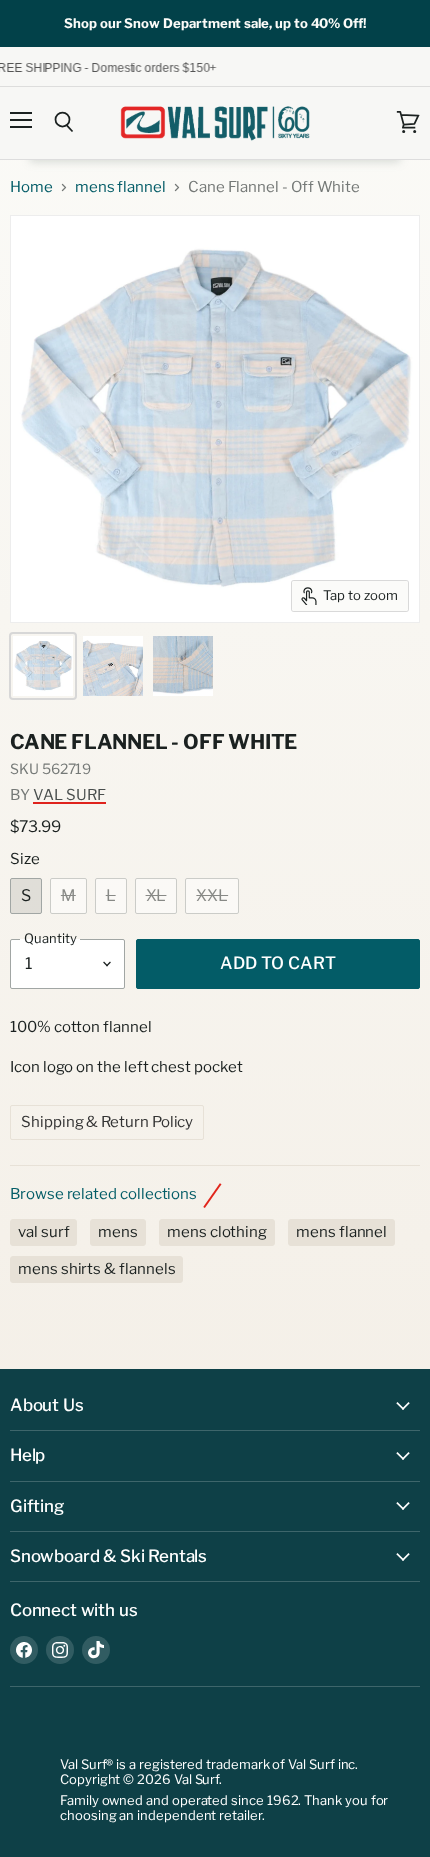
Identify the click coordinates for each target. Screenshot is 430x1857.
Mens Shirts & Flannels (96, 1269)
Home (31, 187)
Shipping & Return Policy (107, 1122)
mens (118, 1232)
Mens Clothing (217, 1232)
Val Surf (69, 795)
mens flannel (120, 187)
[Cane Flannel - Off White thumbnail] (43, 666)
